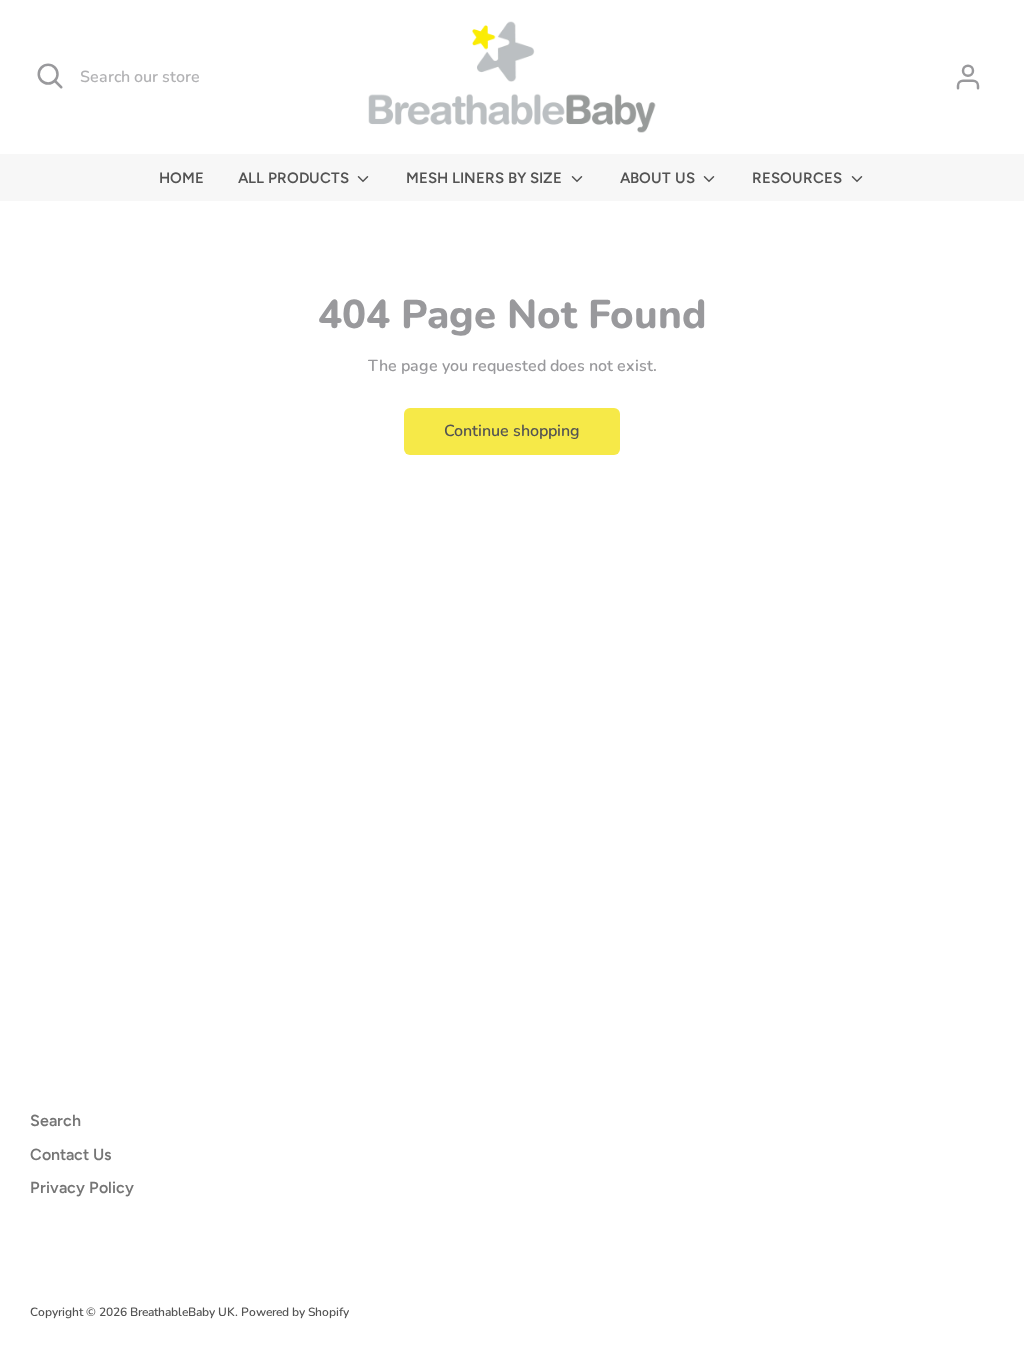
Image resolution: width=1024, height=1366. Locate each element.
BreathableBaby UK (182, 1312)
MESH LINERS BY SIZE (486, 178)
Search (55, 1120)
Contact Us (70, 1154)
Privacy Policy (82, 1187)
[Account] (968, 77)
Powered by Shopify (295, 1312)
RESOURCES (799, 178)
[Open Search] (50, 76)
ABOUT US (659, 178)
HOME (181, 178)
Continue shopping (512, 431)
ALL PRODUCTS (295, 178)
